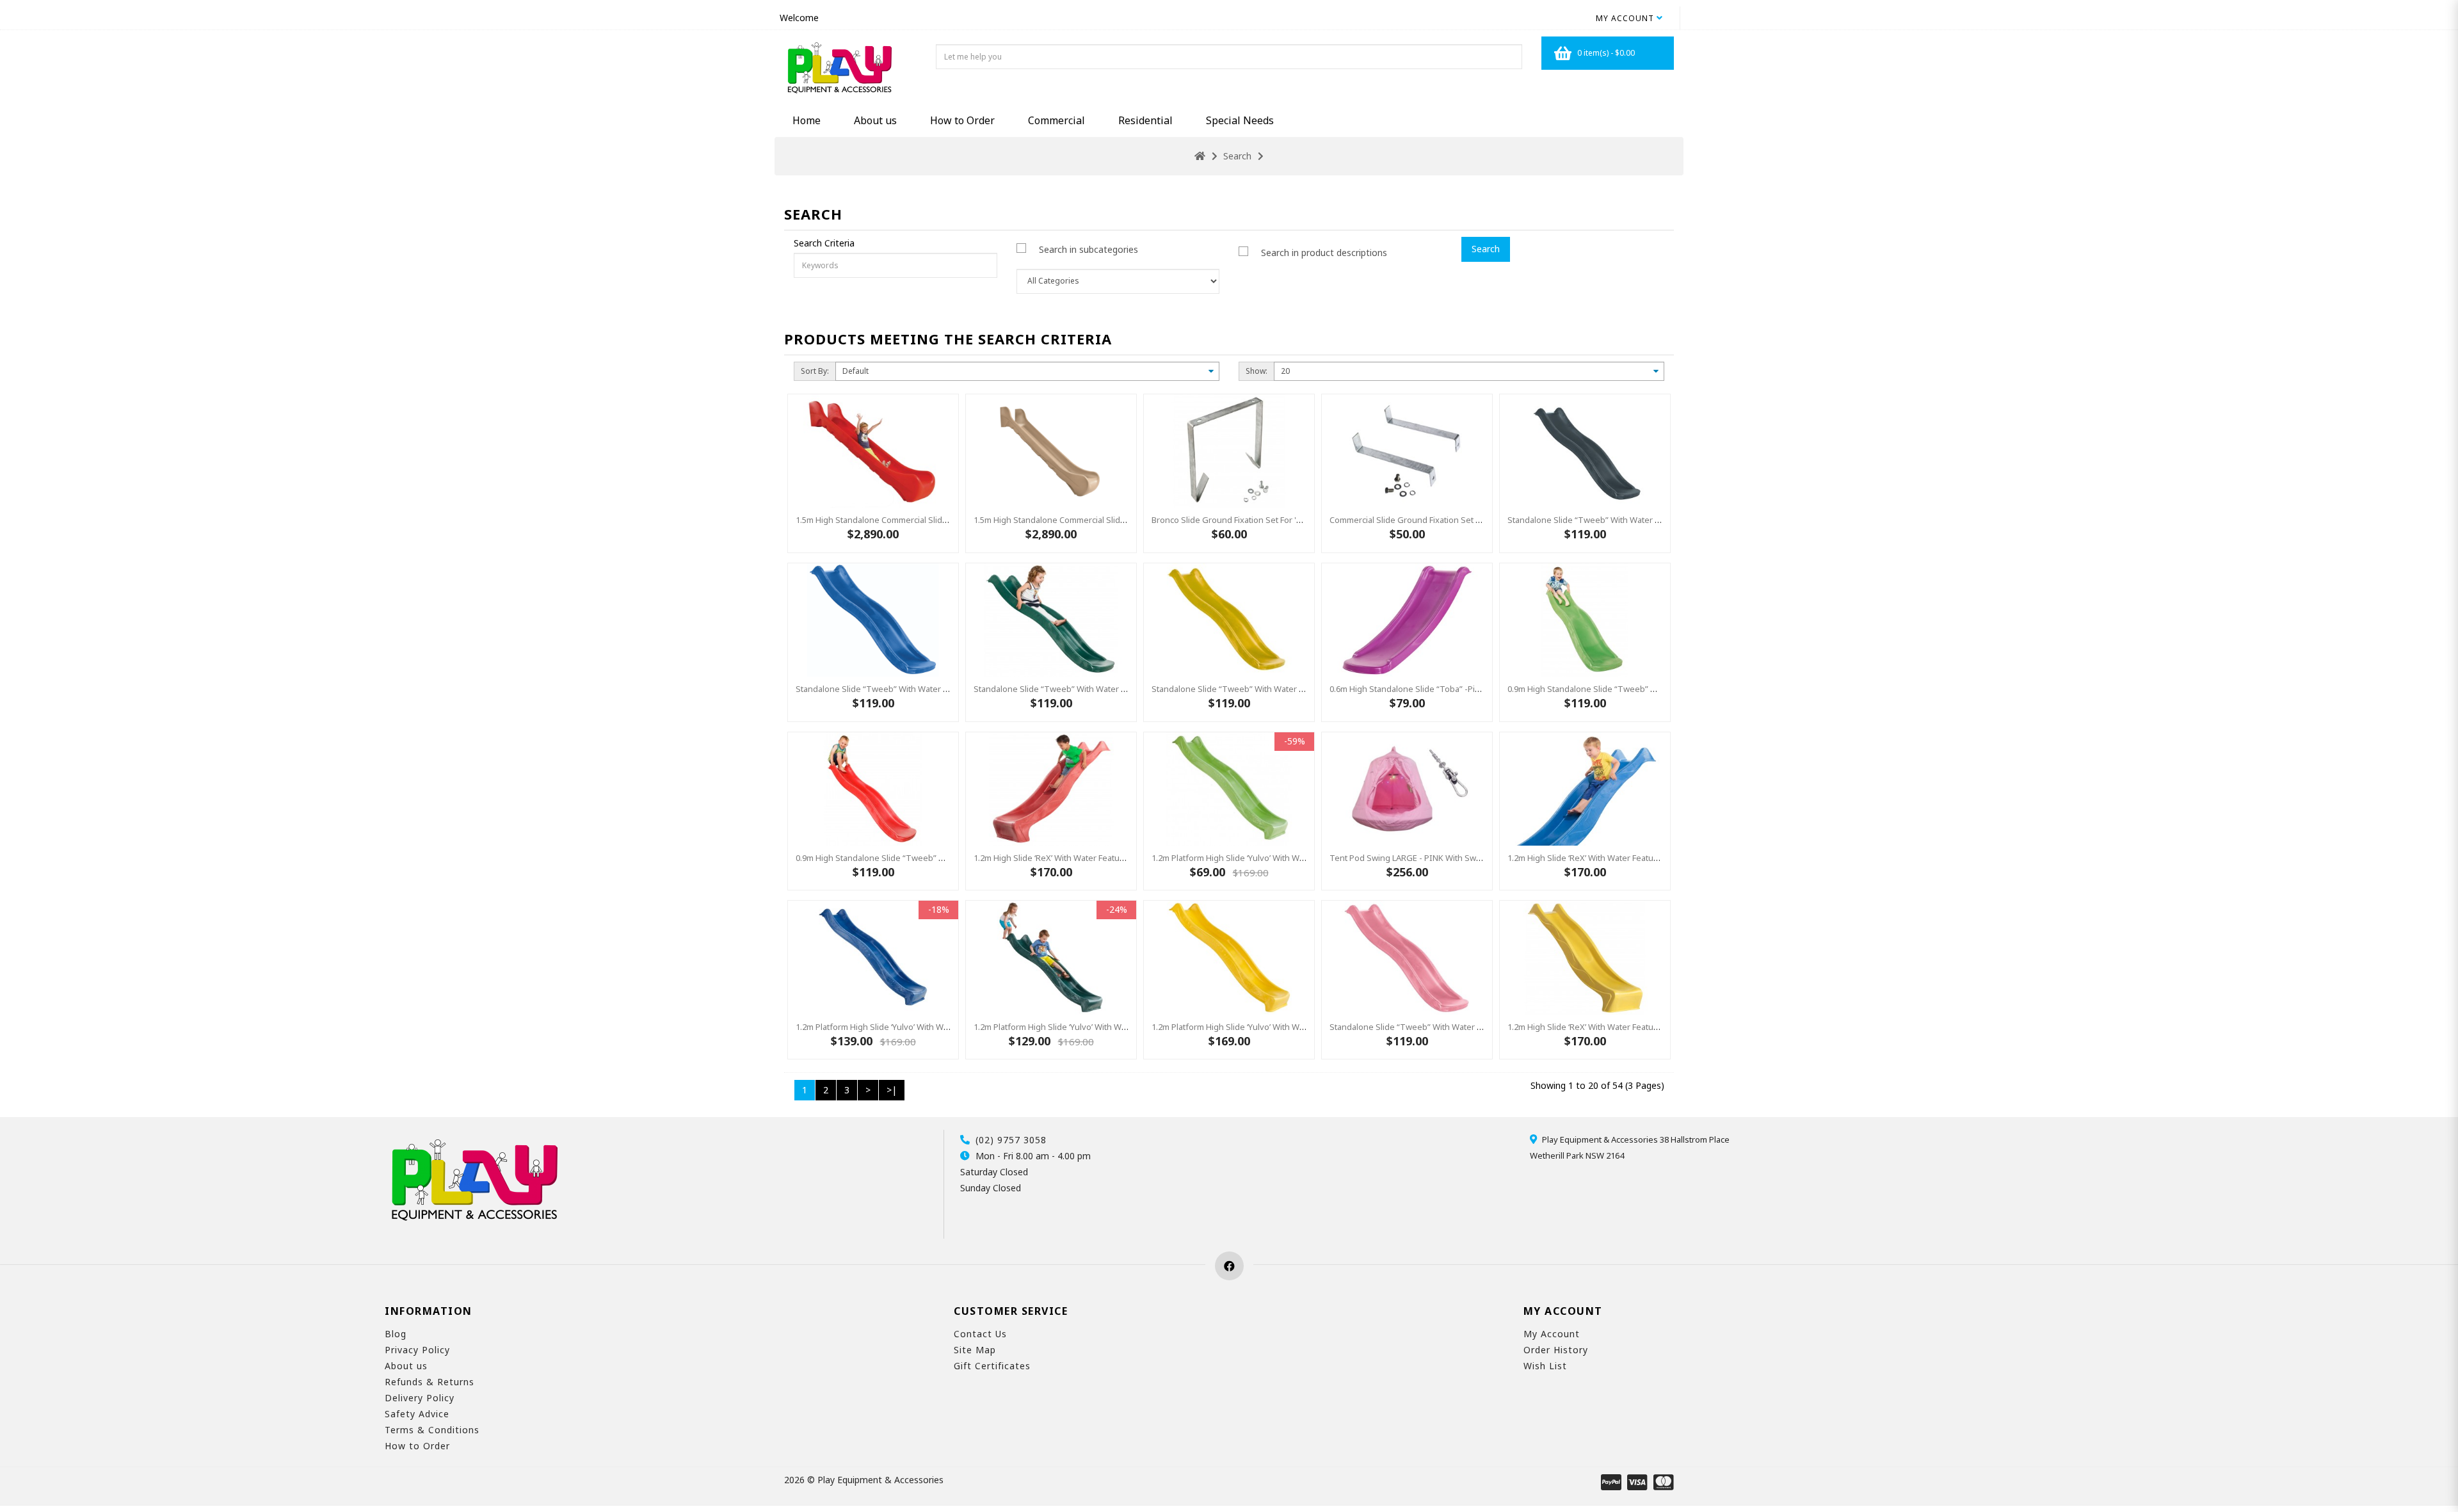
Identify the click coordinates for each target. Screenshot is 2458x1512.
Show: (1257, 371)
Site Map (975, 1350)
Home (807, 120)
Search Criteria (824, 243)
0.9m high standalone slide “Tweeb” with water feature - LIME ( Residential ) (1655, 689)
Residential (1145, 120)
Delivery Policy (420, 1398)
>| (892, 1090)
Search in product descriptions (1324, 253)
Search (1237, 156)
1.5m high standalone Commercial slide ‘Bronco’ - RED (899, 520)
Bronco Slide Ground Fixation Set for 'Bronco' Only (1249, 520)
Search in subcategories (1088, 249)
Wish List (1545, 1366)
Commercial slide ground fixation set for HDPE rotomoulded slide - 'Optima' (1477, 520)
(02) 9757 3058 (1011, 1140)
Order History (1556, 1350)
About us (875, 120)
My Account (1552, 1334)
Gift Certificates (992, 1366)
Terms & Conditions (432, 1430)
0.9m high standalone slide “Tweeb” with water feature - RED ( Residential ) (942, 858)
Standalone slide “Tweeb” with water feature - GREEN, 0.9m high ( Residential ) (1126, 689)
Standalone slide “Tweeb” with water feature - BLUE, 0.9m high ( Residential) (944, 689)
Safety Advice (417, 1414)
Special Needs (1240, 120)
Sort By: (815, 371)
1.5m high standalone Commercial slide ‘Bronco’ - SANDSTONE (1094, 520)
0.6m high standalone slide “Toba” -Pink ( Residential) (1433, 689)
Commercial (1056, 120)
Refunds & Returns (430, 1382)
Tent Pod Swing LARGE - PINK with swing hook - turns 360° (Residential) (1470, 858)
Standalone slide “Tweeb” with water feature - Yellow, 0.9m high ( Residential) (1302, 689)
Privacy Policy (417, 1350)
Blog (396, 1334)
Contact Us (980, 1334)
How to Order (962, 120)
